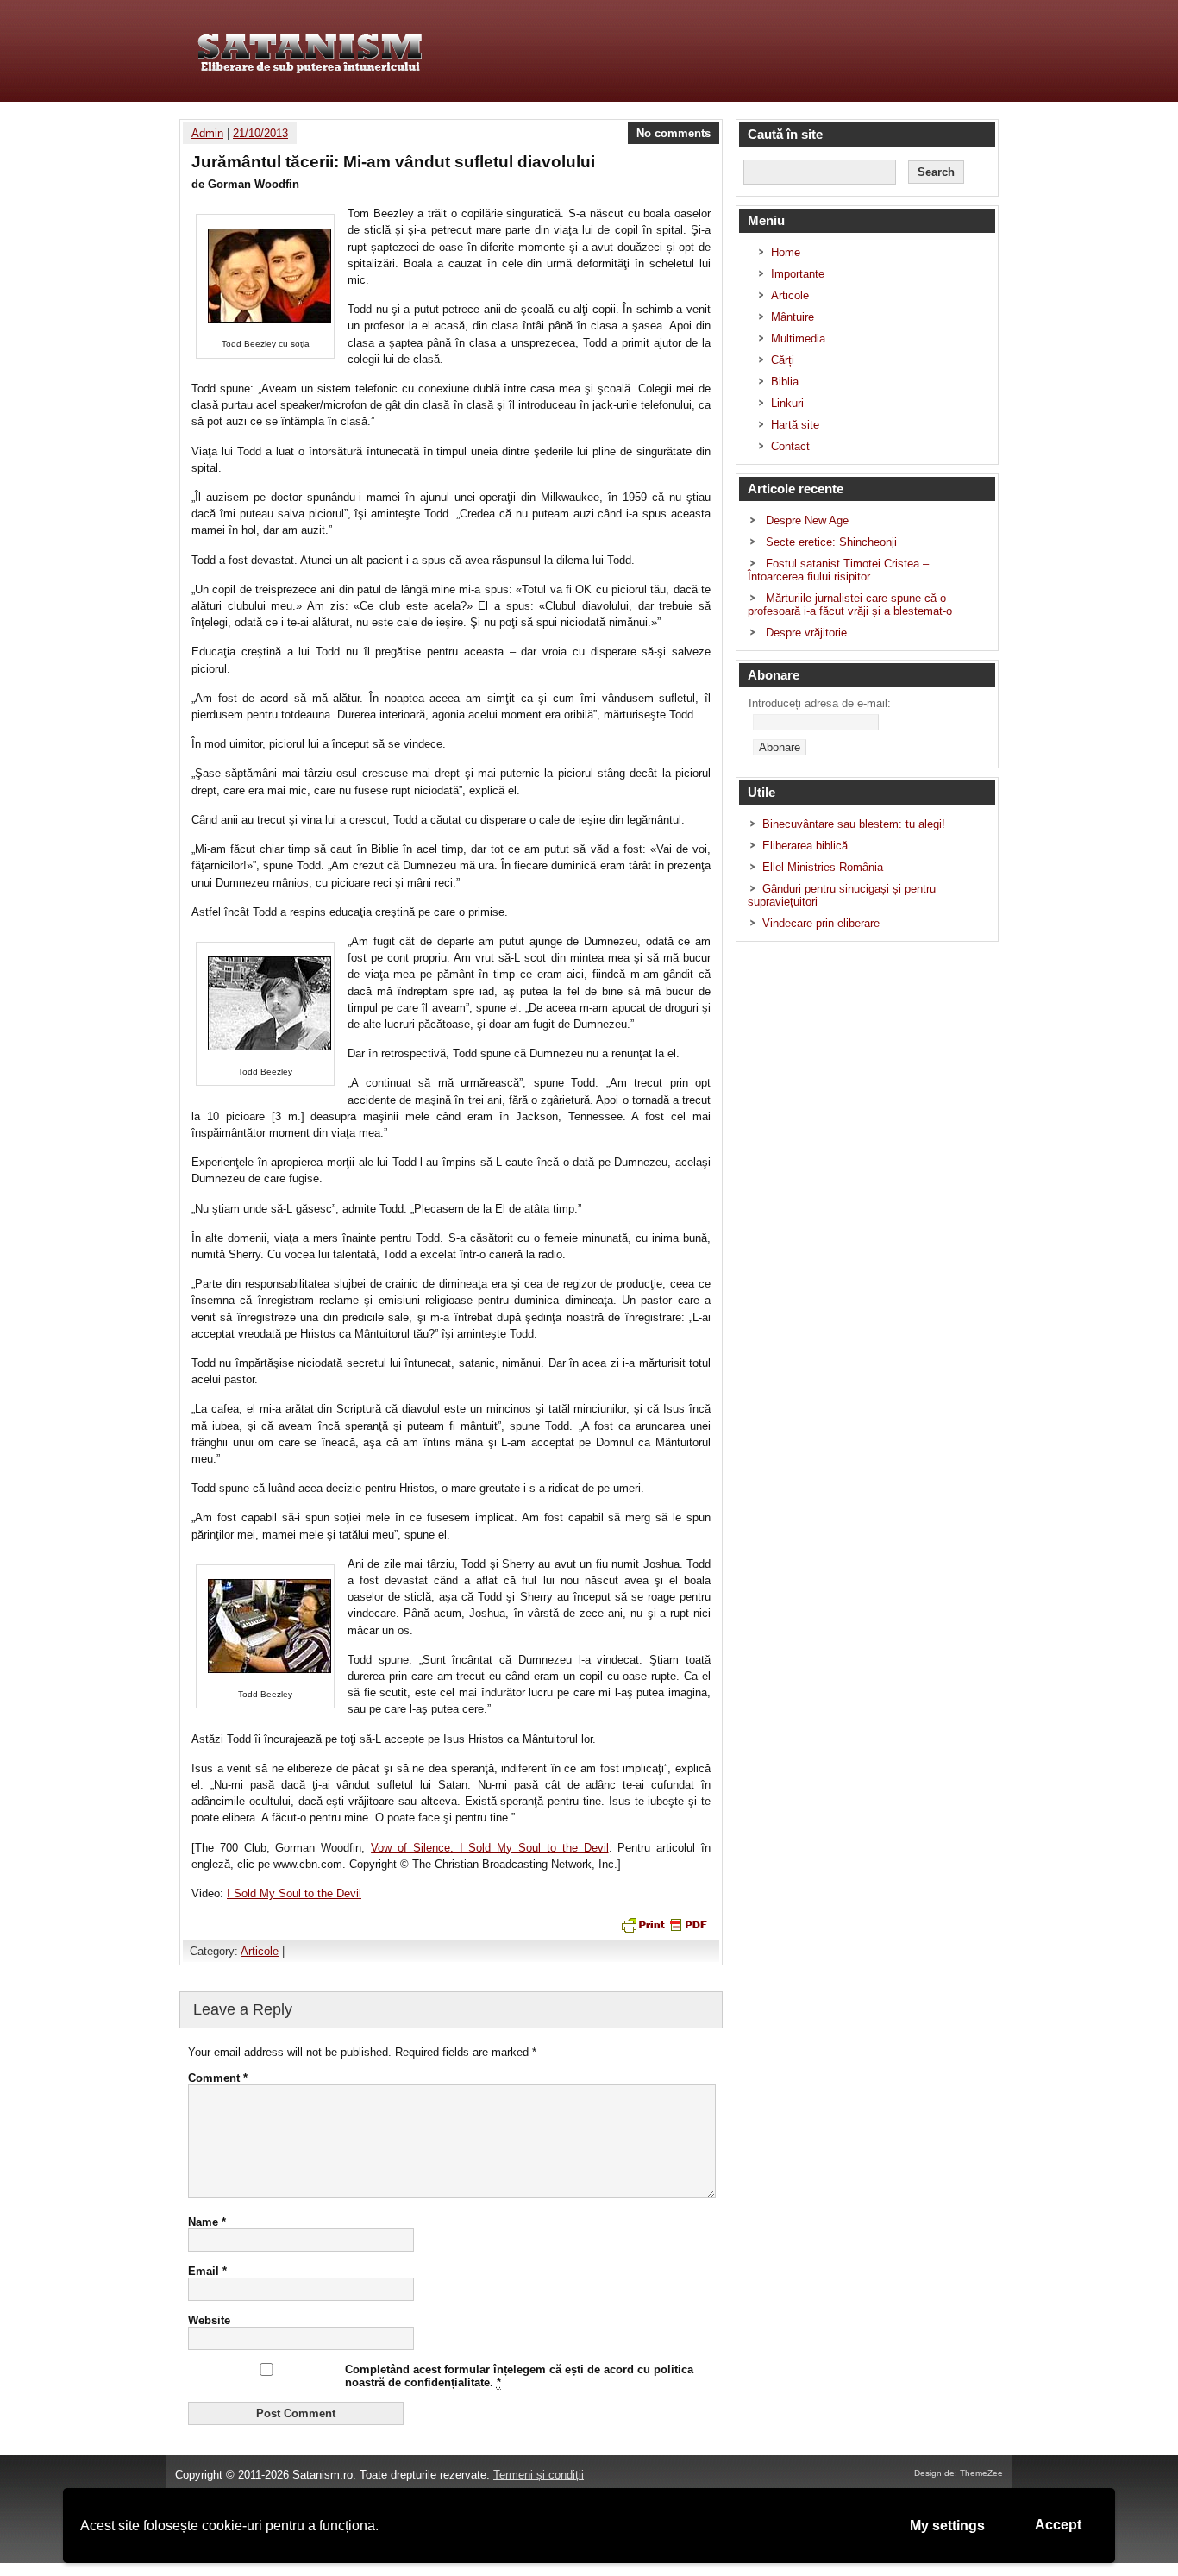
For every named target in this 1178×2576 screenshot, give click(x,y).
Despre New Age (807, 520)
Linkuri (787, 403)
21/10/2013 (260, 133)
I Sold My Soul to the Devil (294, 1893)
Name (207, 2222)
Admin (207, 133)
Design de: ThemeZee (959, 2473)
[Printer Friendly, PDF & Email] (662, 1924)
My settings (947, 2526)
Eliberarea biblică (805, 846)
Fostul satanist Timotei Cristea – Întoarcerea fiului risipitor (838, 570)
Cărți (783, 360)
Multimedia (798, 338)
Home (786, 252)
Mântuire (793, 317)
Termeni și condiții (539, 2475)
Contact (790, 446)
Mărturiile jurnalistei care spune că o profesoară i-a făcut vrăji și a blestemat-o (850, 605)
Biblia (785, 382)
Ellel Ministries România (823, 867)
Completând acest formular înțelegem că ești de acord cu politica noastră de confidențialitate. (519, 2376)
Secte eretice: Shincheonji (831, 542)
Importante (798, 274)
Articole (260, 1951)
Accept (1058, 2525)
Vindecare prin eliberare (821, 923)
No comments (674, 133)
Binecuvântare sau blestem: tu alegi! (854, 824)
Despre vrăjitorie (806, 633)
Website (209, 2320)
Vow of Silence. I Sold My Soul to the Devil (489, 1848)
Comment (218, 2078)
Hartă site (795, 425)
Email (207, 2271)
